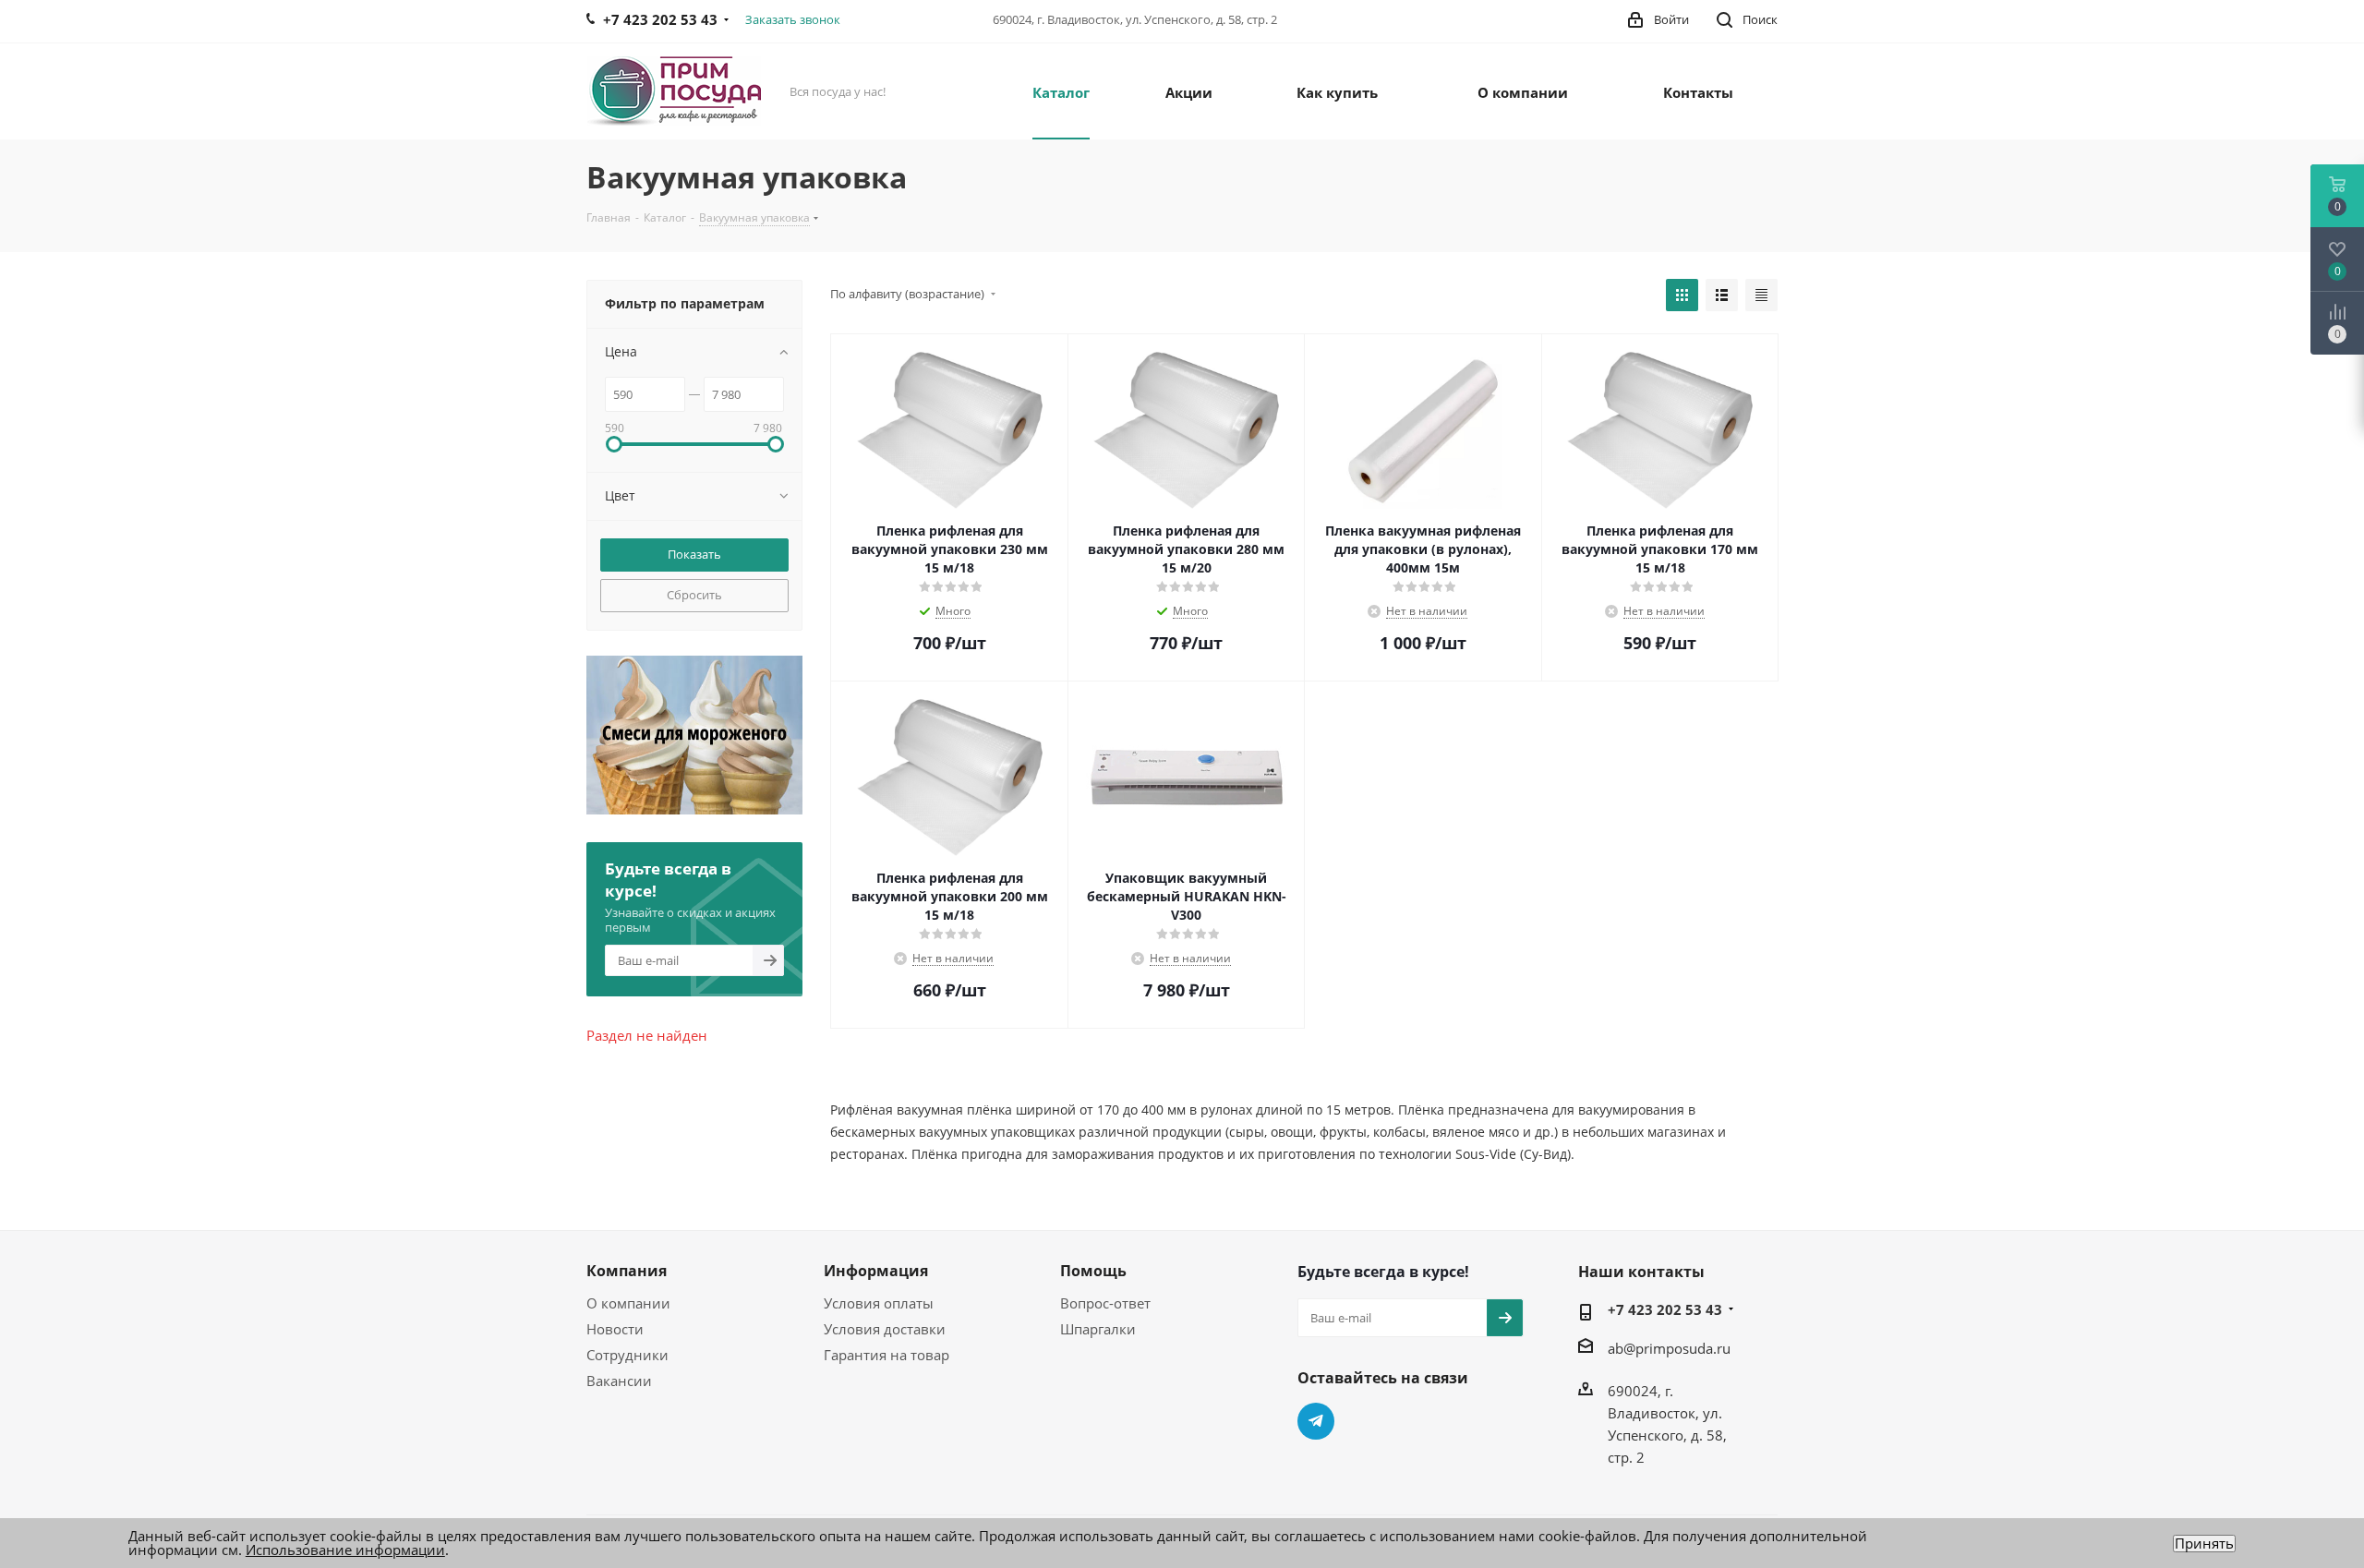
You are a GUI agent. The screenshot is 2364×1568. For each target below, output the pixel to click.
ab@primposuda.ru (1669, 1348)
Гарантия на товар (886, 1355)
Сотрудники (627, 1355)
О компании (628, 1303)
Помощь (1093, 1271)
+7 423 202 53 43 (1665, 1309)
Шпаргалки (1098, 1329)
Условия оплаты (879, 1303)
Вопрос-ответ (1105, 1303)
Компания (627, 1271)
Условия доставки (885, 1329)
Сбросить (694, 595)
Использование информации (345, 1550)
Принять (2204, 1544)
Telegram (1316, 1421)
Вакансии (619, 1381)
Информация (876, 1271)
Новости (615, 1329)
